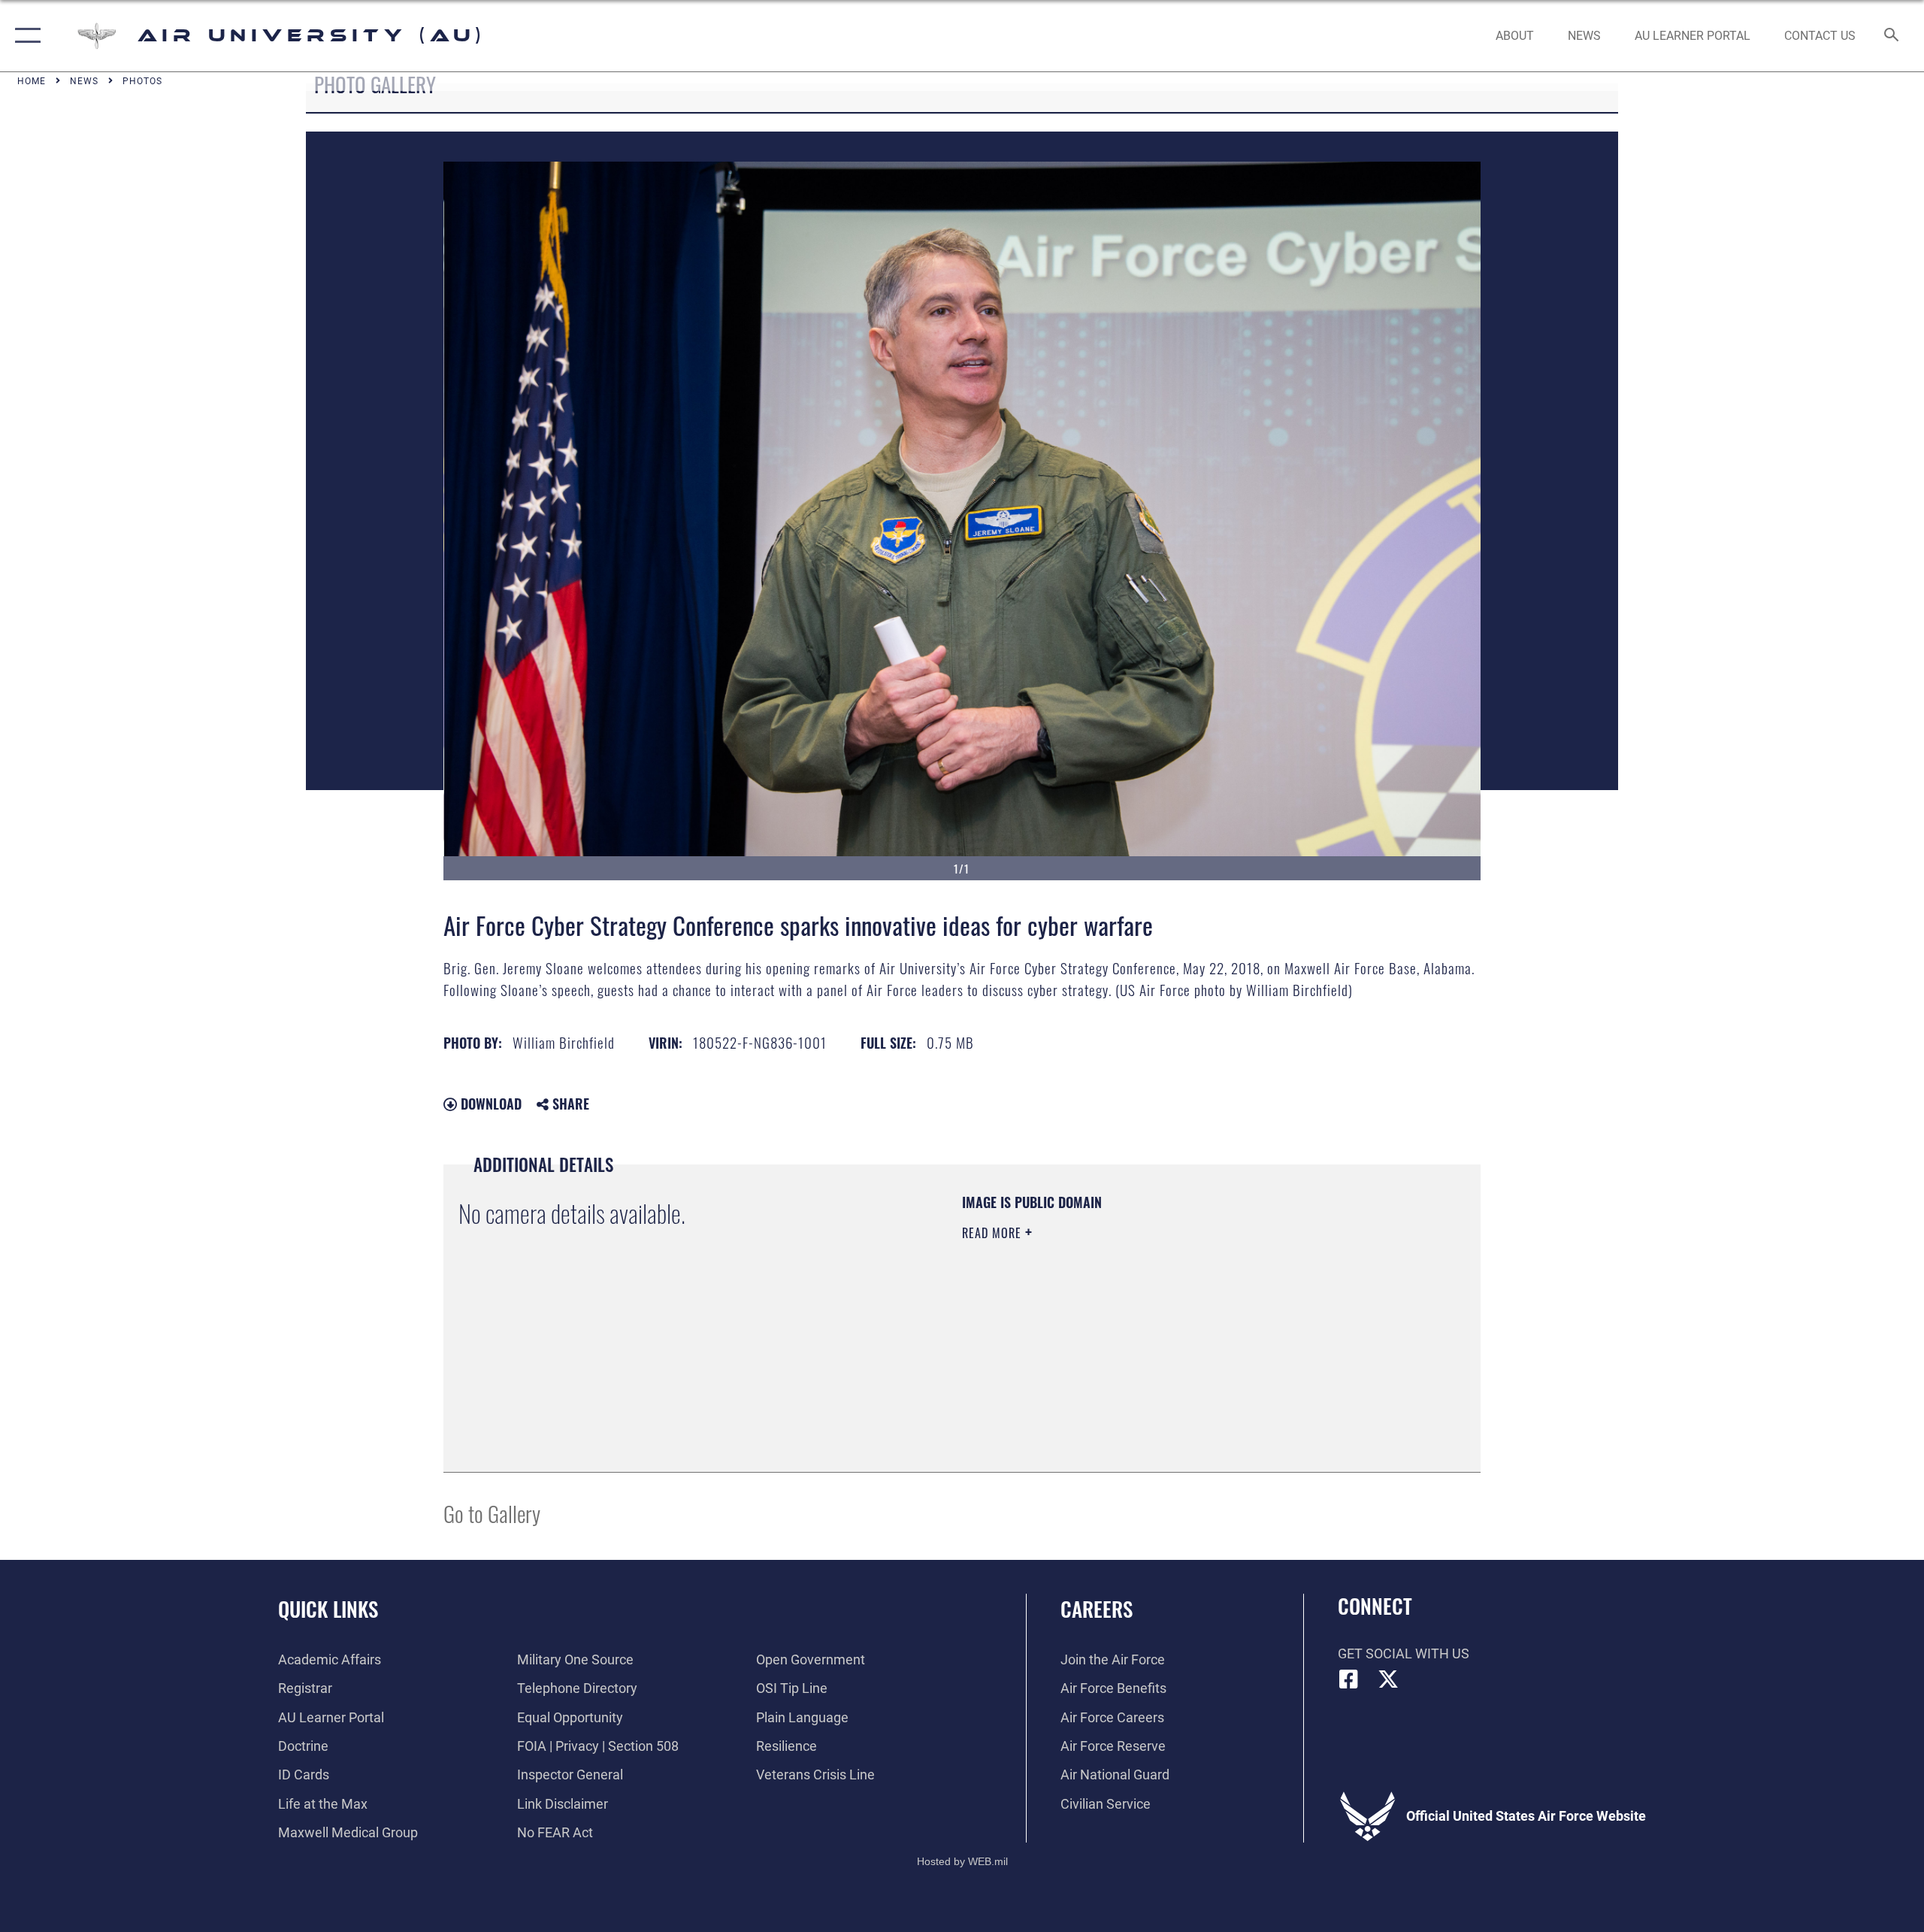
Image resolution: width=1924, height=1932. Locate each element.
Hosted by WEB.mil (962, 1861)
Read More (994, 1233)
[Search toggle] (1892, 36)
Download (489, 1104)
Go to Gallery (492, 1513)
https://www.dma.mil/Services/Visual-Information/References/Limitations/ (1138, 1328)
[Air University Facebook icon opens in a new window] (1349, 1679)
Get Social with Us (1404, 1653)
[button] (24, 36)
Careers (1097, 1609)
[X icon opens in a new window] (1388, 1679)
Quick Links (328, 1609)
